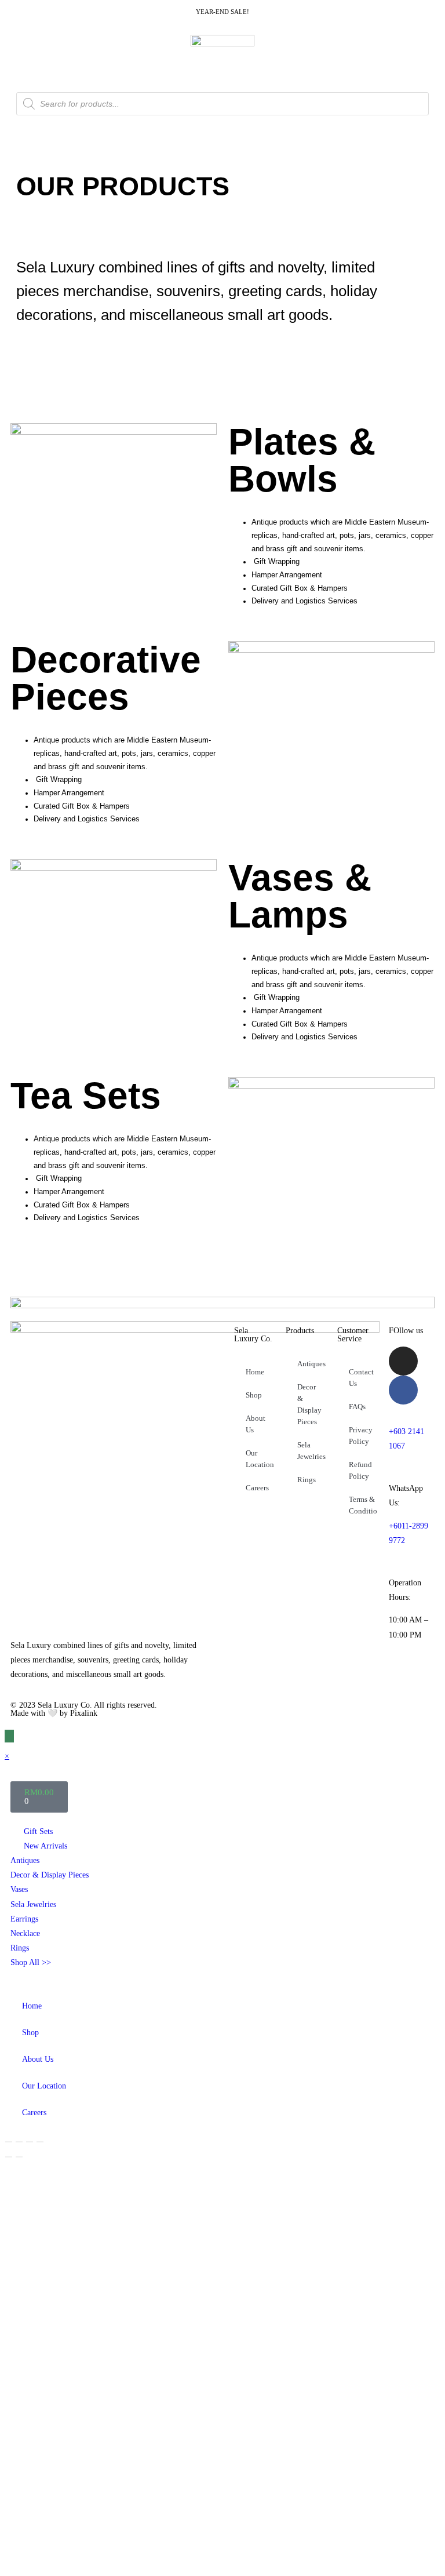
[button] (49, 353)
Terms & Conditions (363, 1505)
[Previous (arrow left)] (9, 2157)
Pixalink (84, 1713)
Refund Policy (360, 1470)
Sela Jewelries (311, 1451)
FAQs (357, 1407)
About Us (256, 1424)
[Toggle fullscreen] (19, 2142)
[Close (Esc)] (40, 2142)
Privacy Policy (361, 1436)
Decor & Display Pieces (309, 1404)
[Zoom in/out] (9, 2142)
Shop (254, 1395)
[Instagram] (403, 1361)
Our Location (260, 1459)
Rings (307, 1480)
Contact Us (361, 1378)
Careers (257, 1488)
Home (255, 1372)
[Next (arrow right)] (19, 2157)
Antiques (311, 1364)
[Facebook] (403, 1390)
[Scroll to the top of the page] (9, 1736)
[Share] (30, 2142)
